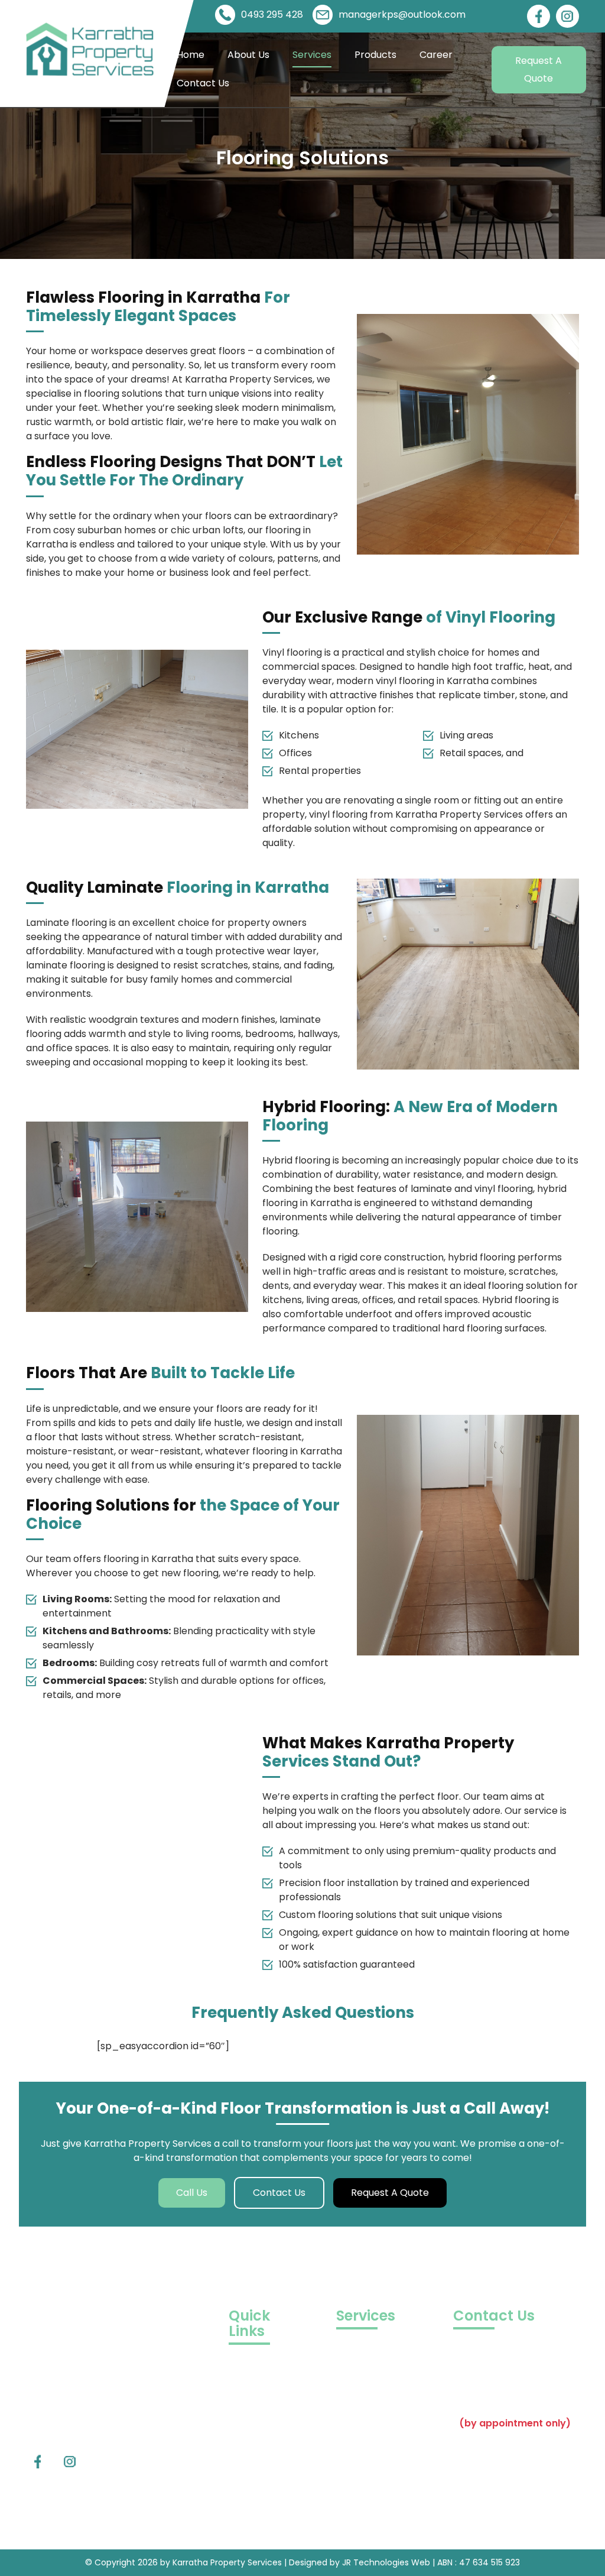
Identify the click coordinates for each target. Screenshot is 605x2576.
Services (312, 55)
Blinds (349, 2487)
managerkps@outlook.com (402, 14)
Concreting (362, 2416)
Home (191, 55)
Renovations (365, 2381)
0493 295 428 (272, 14)
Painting (355, 2398)
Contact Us (203, 83)
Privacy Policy (261, 2449)
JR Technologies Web (387, 2562)
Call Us (192, 2193)
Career (436, 55)
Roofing (354, 2522)
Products (375, 55)
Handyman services (382, 2505)
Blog (239, 2396)
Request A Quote (539, 69)
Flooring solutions (376, 2434)
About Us (248, 55)
